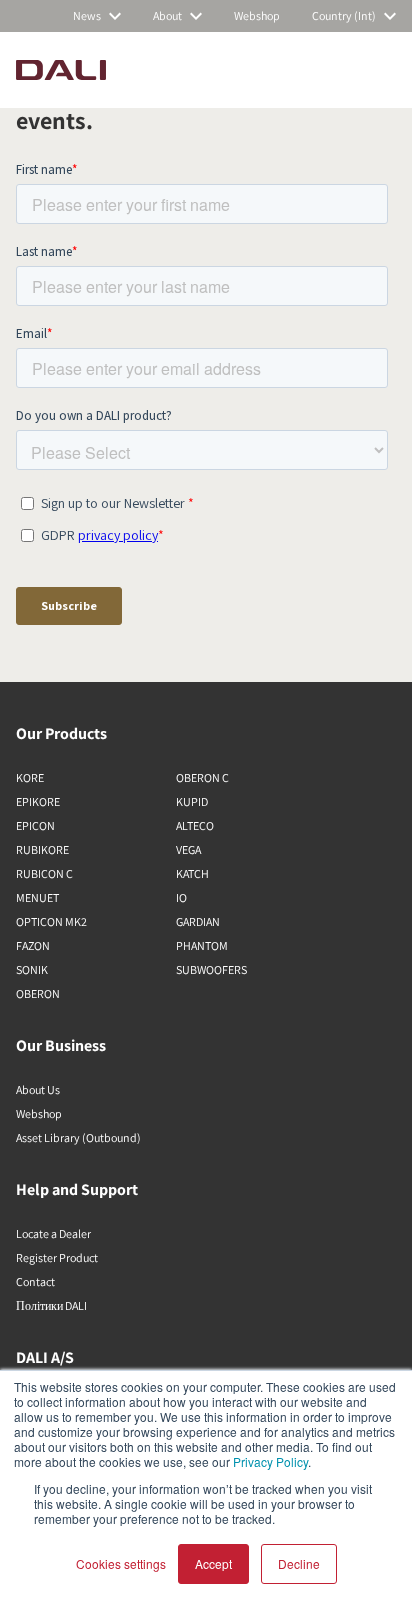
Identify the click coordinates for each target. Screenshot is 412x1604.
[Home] (61, 70)
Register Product (57, 1257)
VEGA (188, 849)
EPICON (35, 825)
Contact (35, 1281)
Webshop (39, 1113)
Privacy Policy (270, 1461)
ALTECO (195, 825)
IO (181, 897)
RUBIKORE (42, 849)
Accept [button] (213, 1563)
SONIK (32, 969)
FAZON (33, 945)
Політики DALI (51, 1305)
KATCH (192, 873)
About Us (38, 1089)
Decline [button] (299, 1563)
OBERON (38, 993)
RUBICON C (44, 873)
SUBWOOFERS (211, 969)
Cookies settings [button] (121, 1563)
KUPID (192, 801)
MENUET (37, 897)
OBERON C (202, 777)
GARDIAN (198, 921)
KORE (30, 777)
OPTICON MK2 (51, 921)
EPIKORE (38, 801)
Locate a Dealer (53, 1233)
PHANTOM (202, 945)
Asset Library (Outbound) (78, 1137)
